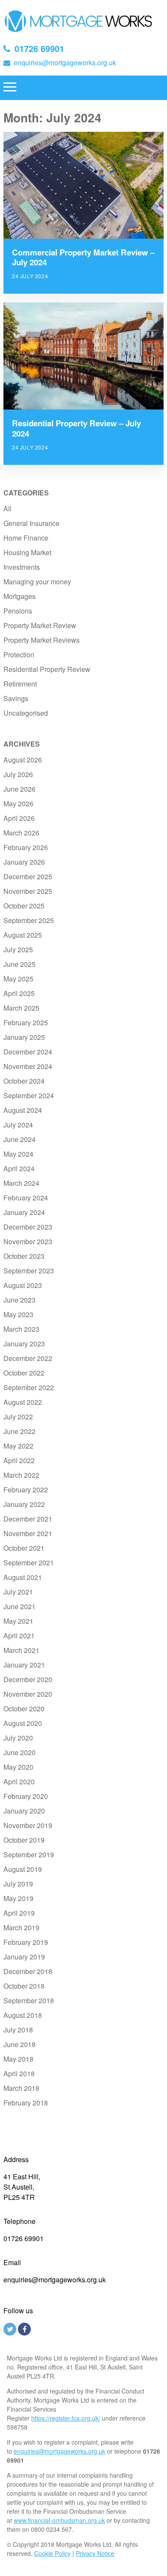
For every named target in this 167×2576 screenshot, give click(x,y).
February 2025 (26, 1022)
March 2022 (21, 1475)
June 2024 (19, 1139)
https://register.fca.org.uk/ (66, 2418)
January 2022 (24, 1504)
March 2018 (21, 2088)
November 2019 (28, 1825)
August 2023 (23, 1285)
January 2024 (24, 1212)
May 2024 (18, 1154)
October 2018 (24, 1986)
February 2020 (26, 1796)
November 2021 (28, 1533)
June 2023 (19, 1300)
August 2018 (23, 2015)
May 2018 (18, 2059)
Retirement (20, 684)
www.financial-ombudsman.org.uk (59, 2520)
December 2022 (28, 1358)
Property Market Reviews (42, 640)
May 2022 (18, 1446)
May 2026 (18, 803)
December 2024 (28, 1052)
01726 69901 (39, 48)
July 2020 (18, 1738)
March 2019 (21, 1927)
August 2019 (23, 1869)
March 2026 (21, 833)
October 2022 (24, 1373)
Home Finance (26, 538)
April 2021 (19, 1636)
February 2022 (26, 1490)
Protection (19, 655)
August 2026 (23, 760)
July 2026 (18, 774)
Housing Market (27, 552)
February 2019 (26, 1942)
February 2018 (26, 2103)
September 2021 (29, 1563)
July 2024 (18, 1125)
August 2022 (23, 1402)
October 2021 (24, 1548)
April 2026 (19, 818)
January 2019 (24, 1957)
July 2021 (18, 1592)
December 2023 (28, 1227)
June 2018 (19, 2044)
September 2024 (29, 1095)
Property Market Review (40, 625)
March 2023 (21, 1329)
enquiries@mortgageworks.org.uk (65, 62)
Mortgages (19, 596)
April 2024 (19, 1168)
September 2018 (29, 2000)
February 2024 (26, 1198)
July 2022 (18, 1417)
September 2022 (29, 1387)
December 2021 (28, 1519)
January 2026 (24, 862)
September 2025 (29, 920)
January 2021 (24, 1665)
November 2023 (28, 1241)
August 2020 (23, 1723)
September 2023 (29, 1271)
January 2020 (24, 1811)
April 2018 (19, 2073)
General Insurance (31, 523)
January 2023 (24, 1344)
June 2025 (19, 964)
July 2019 (18, 1884)
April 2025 (19, 993)
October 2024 (24, 1081)
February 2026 (26, 847)
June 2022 (19, 1431)
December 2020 (28, 1679)
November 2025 (28, 891)
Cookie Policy (52, 2553)
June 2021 (19, 1606)
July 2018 (18, 2030)
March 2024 (21, 1183)
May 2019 (18, 1898)
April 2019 (19, 1913)
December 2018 (28, 1971)
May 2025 (18, 979)
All (7, 509)
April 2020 (19, 1782)
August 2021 (23, 1577)
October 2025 (24, 906)
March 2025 (21, 1008)
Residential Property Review (47, 669)
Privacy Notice (95, 2553)
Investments (22, 567)
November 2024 (28, 1066)
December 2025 (28, 876)
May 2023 (18, 1314)
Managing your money (37, 582)
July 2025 (18, 949)
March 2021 (21, 1650)
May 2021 (18, 1621)
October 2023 (24, 1256)
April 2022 (19, 1460)
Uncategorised (26, 713)
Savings (16, 698)
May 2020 (18, 1767)
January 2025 (24, 1037)
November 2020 (28, 1694)
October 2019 (24, 1840)
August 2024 (23, 1110)
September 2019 (29, 1855)
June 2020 (19, 1752)
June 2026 (19, 789)
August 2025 (23, 935)
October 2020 (24, 1709)
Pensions (18, 611)
